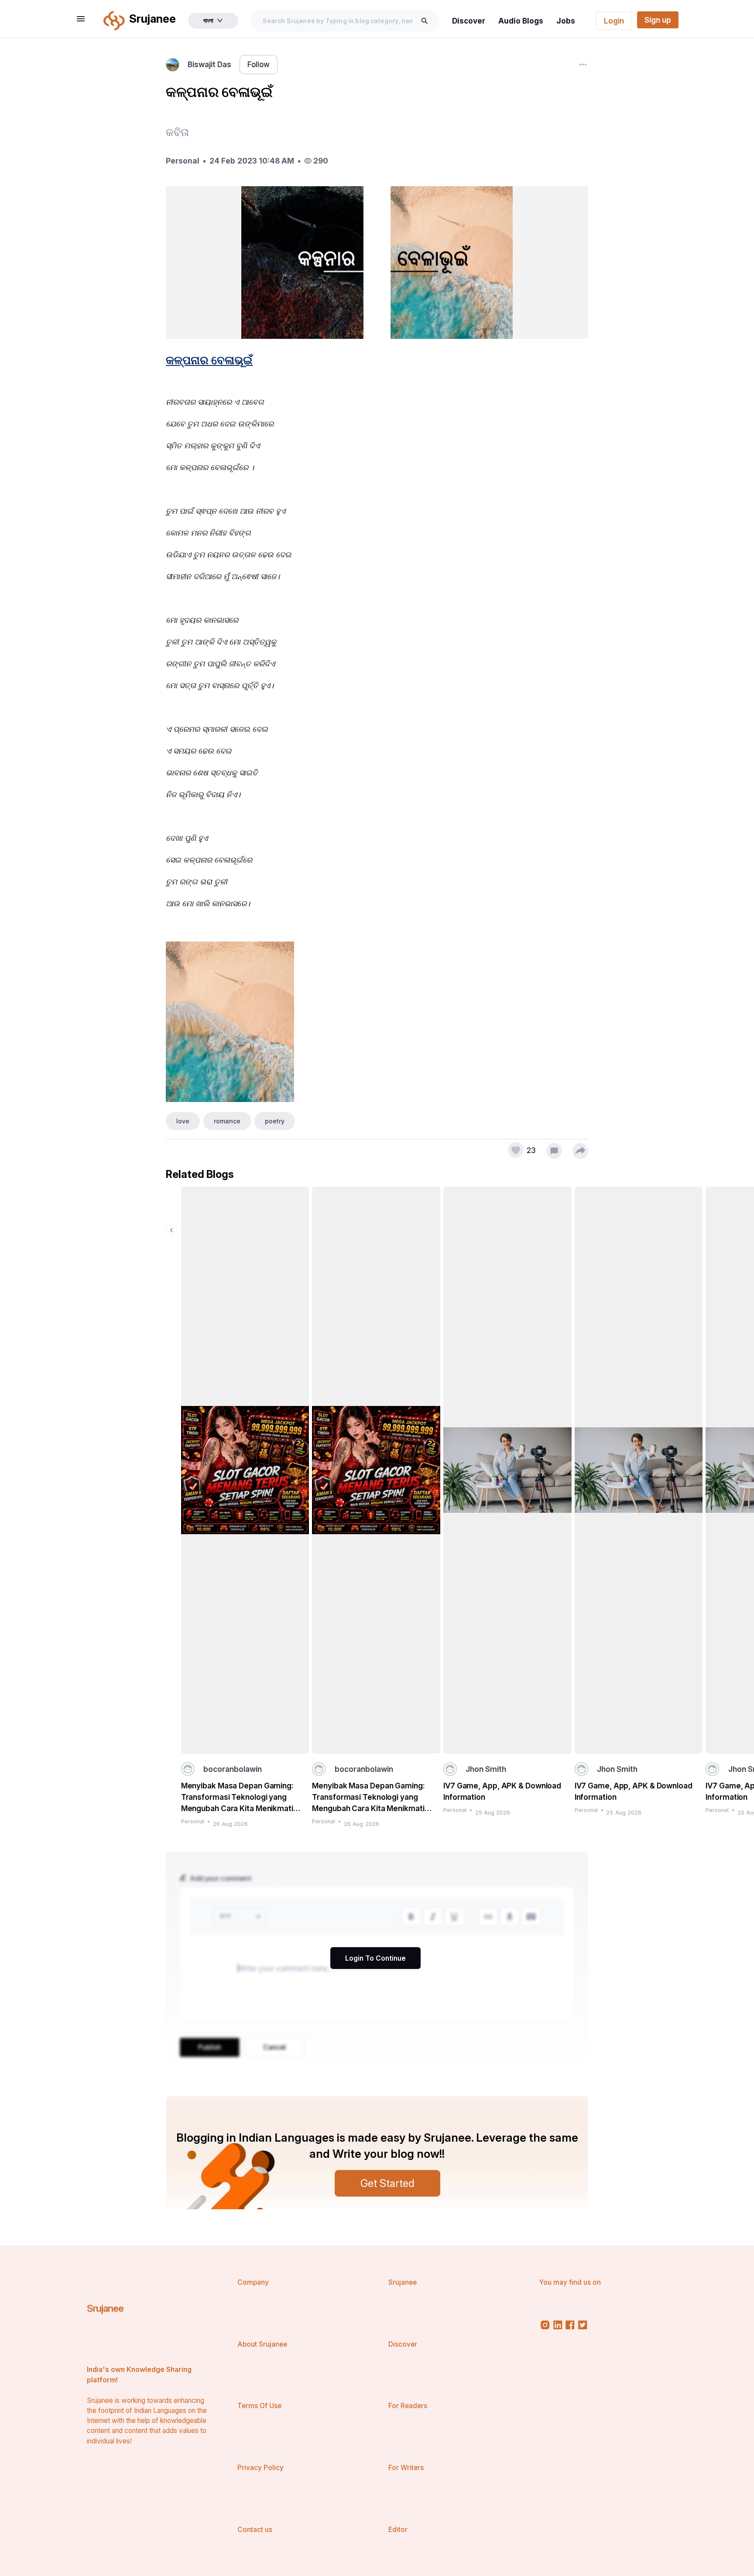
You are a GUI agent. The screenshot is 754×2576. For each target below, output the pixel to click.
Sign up (658, 20)
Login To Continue (375, 1958)
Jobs (566, 21)
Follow (259, 64)
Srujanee (105, 2308)
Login (614, 21)
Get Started (387, 2183)
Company (253, 2282)
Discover (469, 21)
